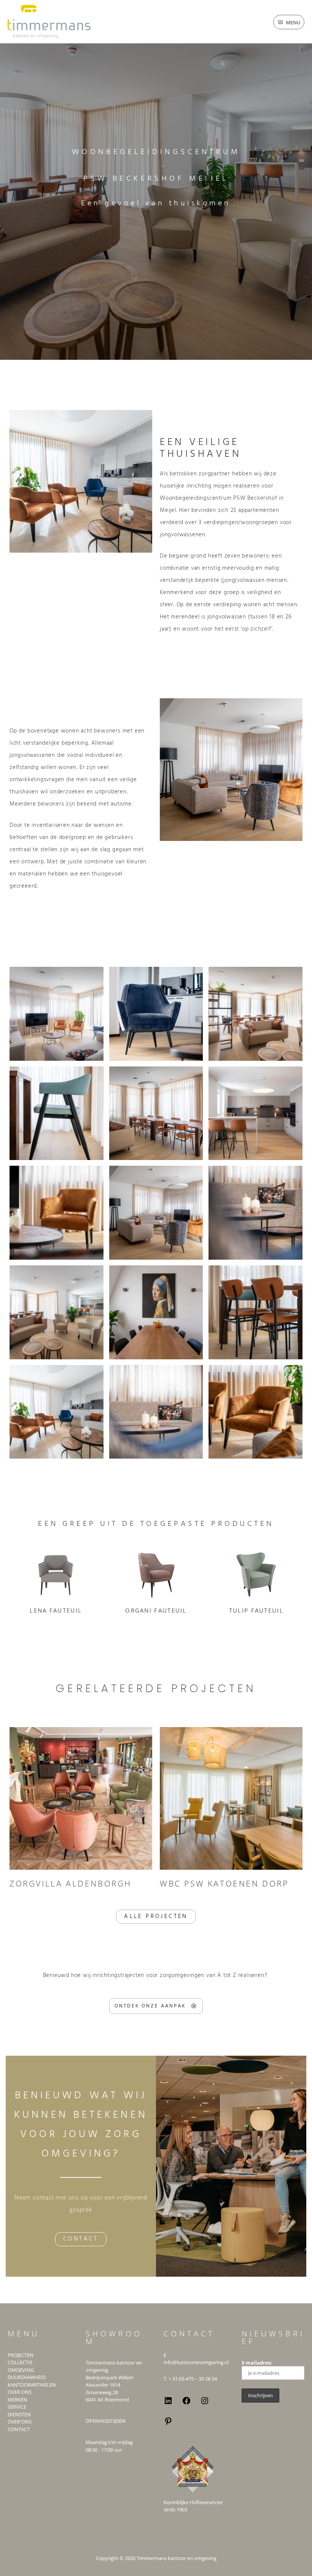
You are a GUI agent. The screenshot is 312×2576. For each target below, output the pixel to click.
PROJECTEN (21, 2355)
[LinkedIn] (168, 2403)
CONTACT (19, 2429)
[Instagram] (205, 2403)
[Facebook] (186, 2403)
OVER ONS (20, 2392)
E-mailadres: (257, 2363)
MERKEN (18, 2400)
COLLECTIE (20, 2362)
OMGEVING (21, 2370)
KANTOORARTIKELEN (32, 2385)
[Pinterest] (168, 2424)
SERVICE (17, 2407)
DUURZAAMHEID (27, 2377)
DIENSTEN (19, 2414)
